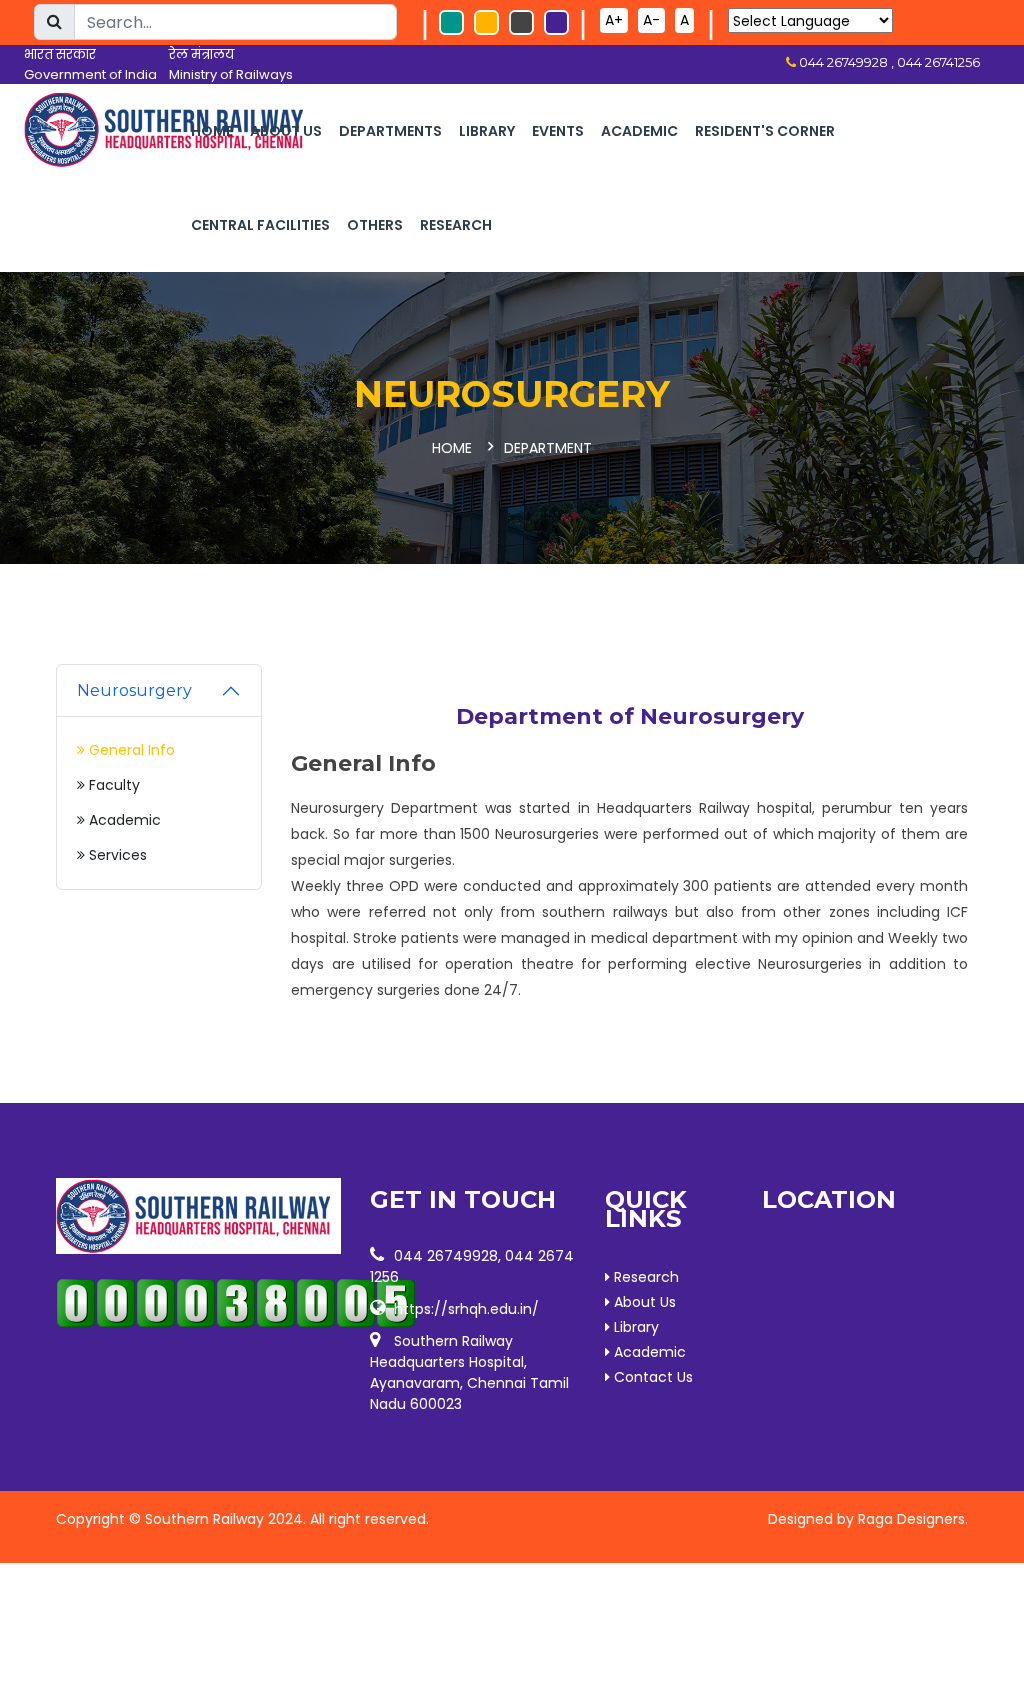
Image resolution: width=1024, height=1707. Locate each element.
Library (487, 131)
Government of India (90, 74)
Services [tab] (116, 855)
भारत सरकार (60, 54)
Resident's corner (765, 131)
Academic (639, 131)
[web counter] (198, 1303)
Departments (390, 131)
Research (456, 225)
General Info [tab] (130, 750)
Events (558, 131)
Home (212, 131)
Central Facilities (260, 225)
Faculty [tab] (112, 785)
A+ (614, 20)
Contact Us (651, 1377)
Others (375, 225)
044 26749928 (446, 1256)
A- (651, 20)
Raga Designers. (913, 1519)
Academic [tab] (123, 820)
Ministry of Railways (231, 74)
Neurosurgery (134, 690)
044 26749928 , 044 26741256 (888, 62)
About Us (286, 131)
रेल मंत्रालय (201, 54)
